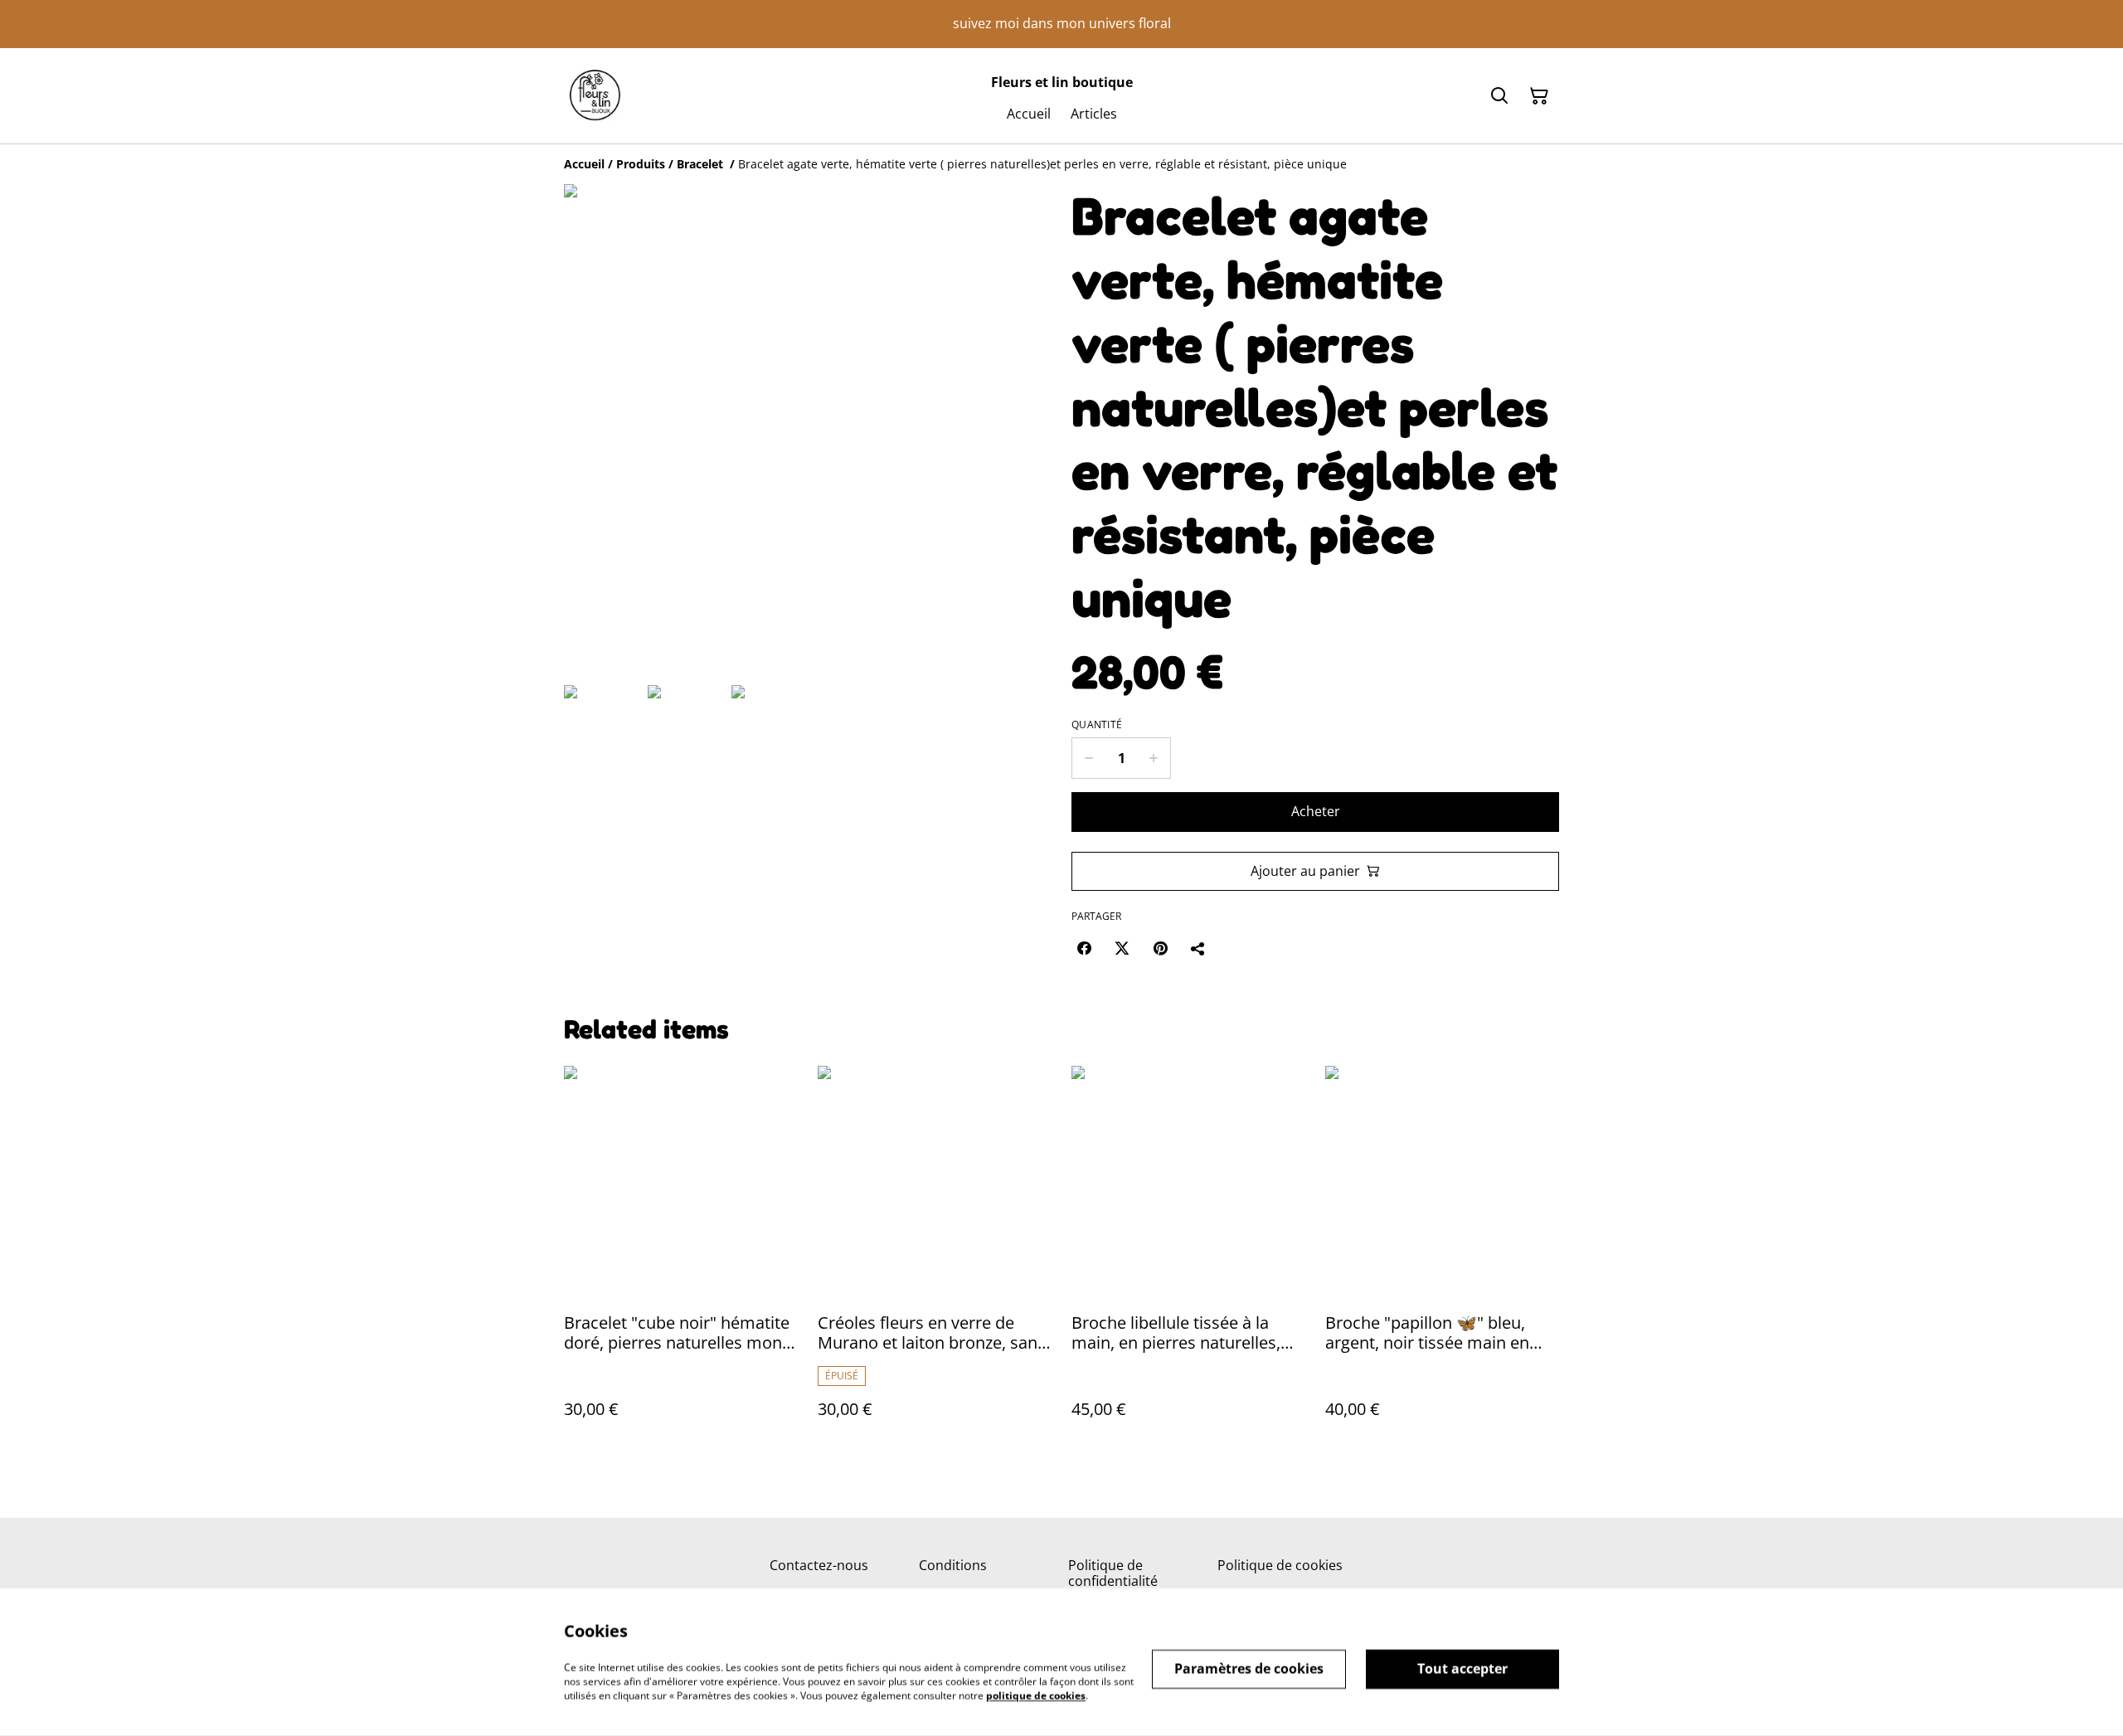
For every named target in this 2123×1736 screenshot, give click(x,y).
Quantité (1097, 725)
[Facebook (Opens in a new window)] (1084, 948)
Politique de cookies (1280, 1565)
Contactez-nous (819, 1565)
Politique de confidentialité (1113, 1573)
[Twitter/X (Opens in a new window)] (1122, 948)
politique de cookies (1036, 1695)
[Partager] (1198, 948)
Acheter (1316, 811)
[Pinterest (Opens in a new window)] (1160, 948)
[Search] (1499, 96)
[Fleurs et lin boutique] (595, 96)
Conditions (953, 1565)
